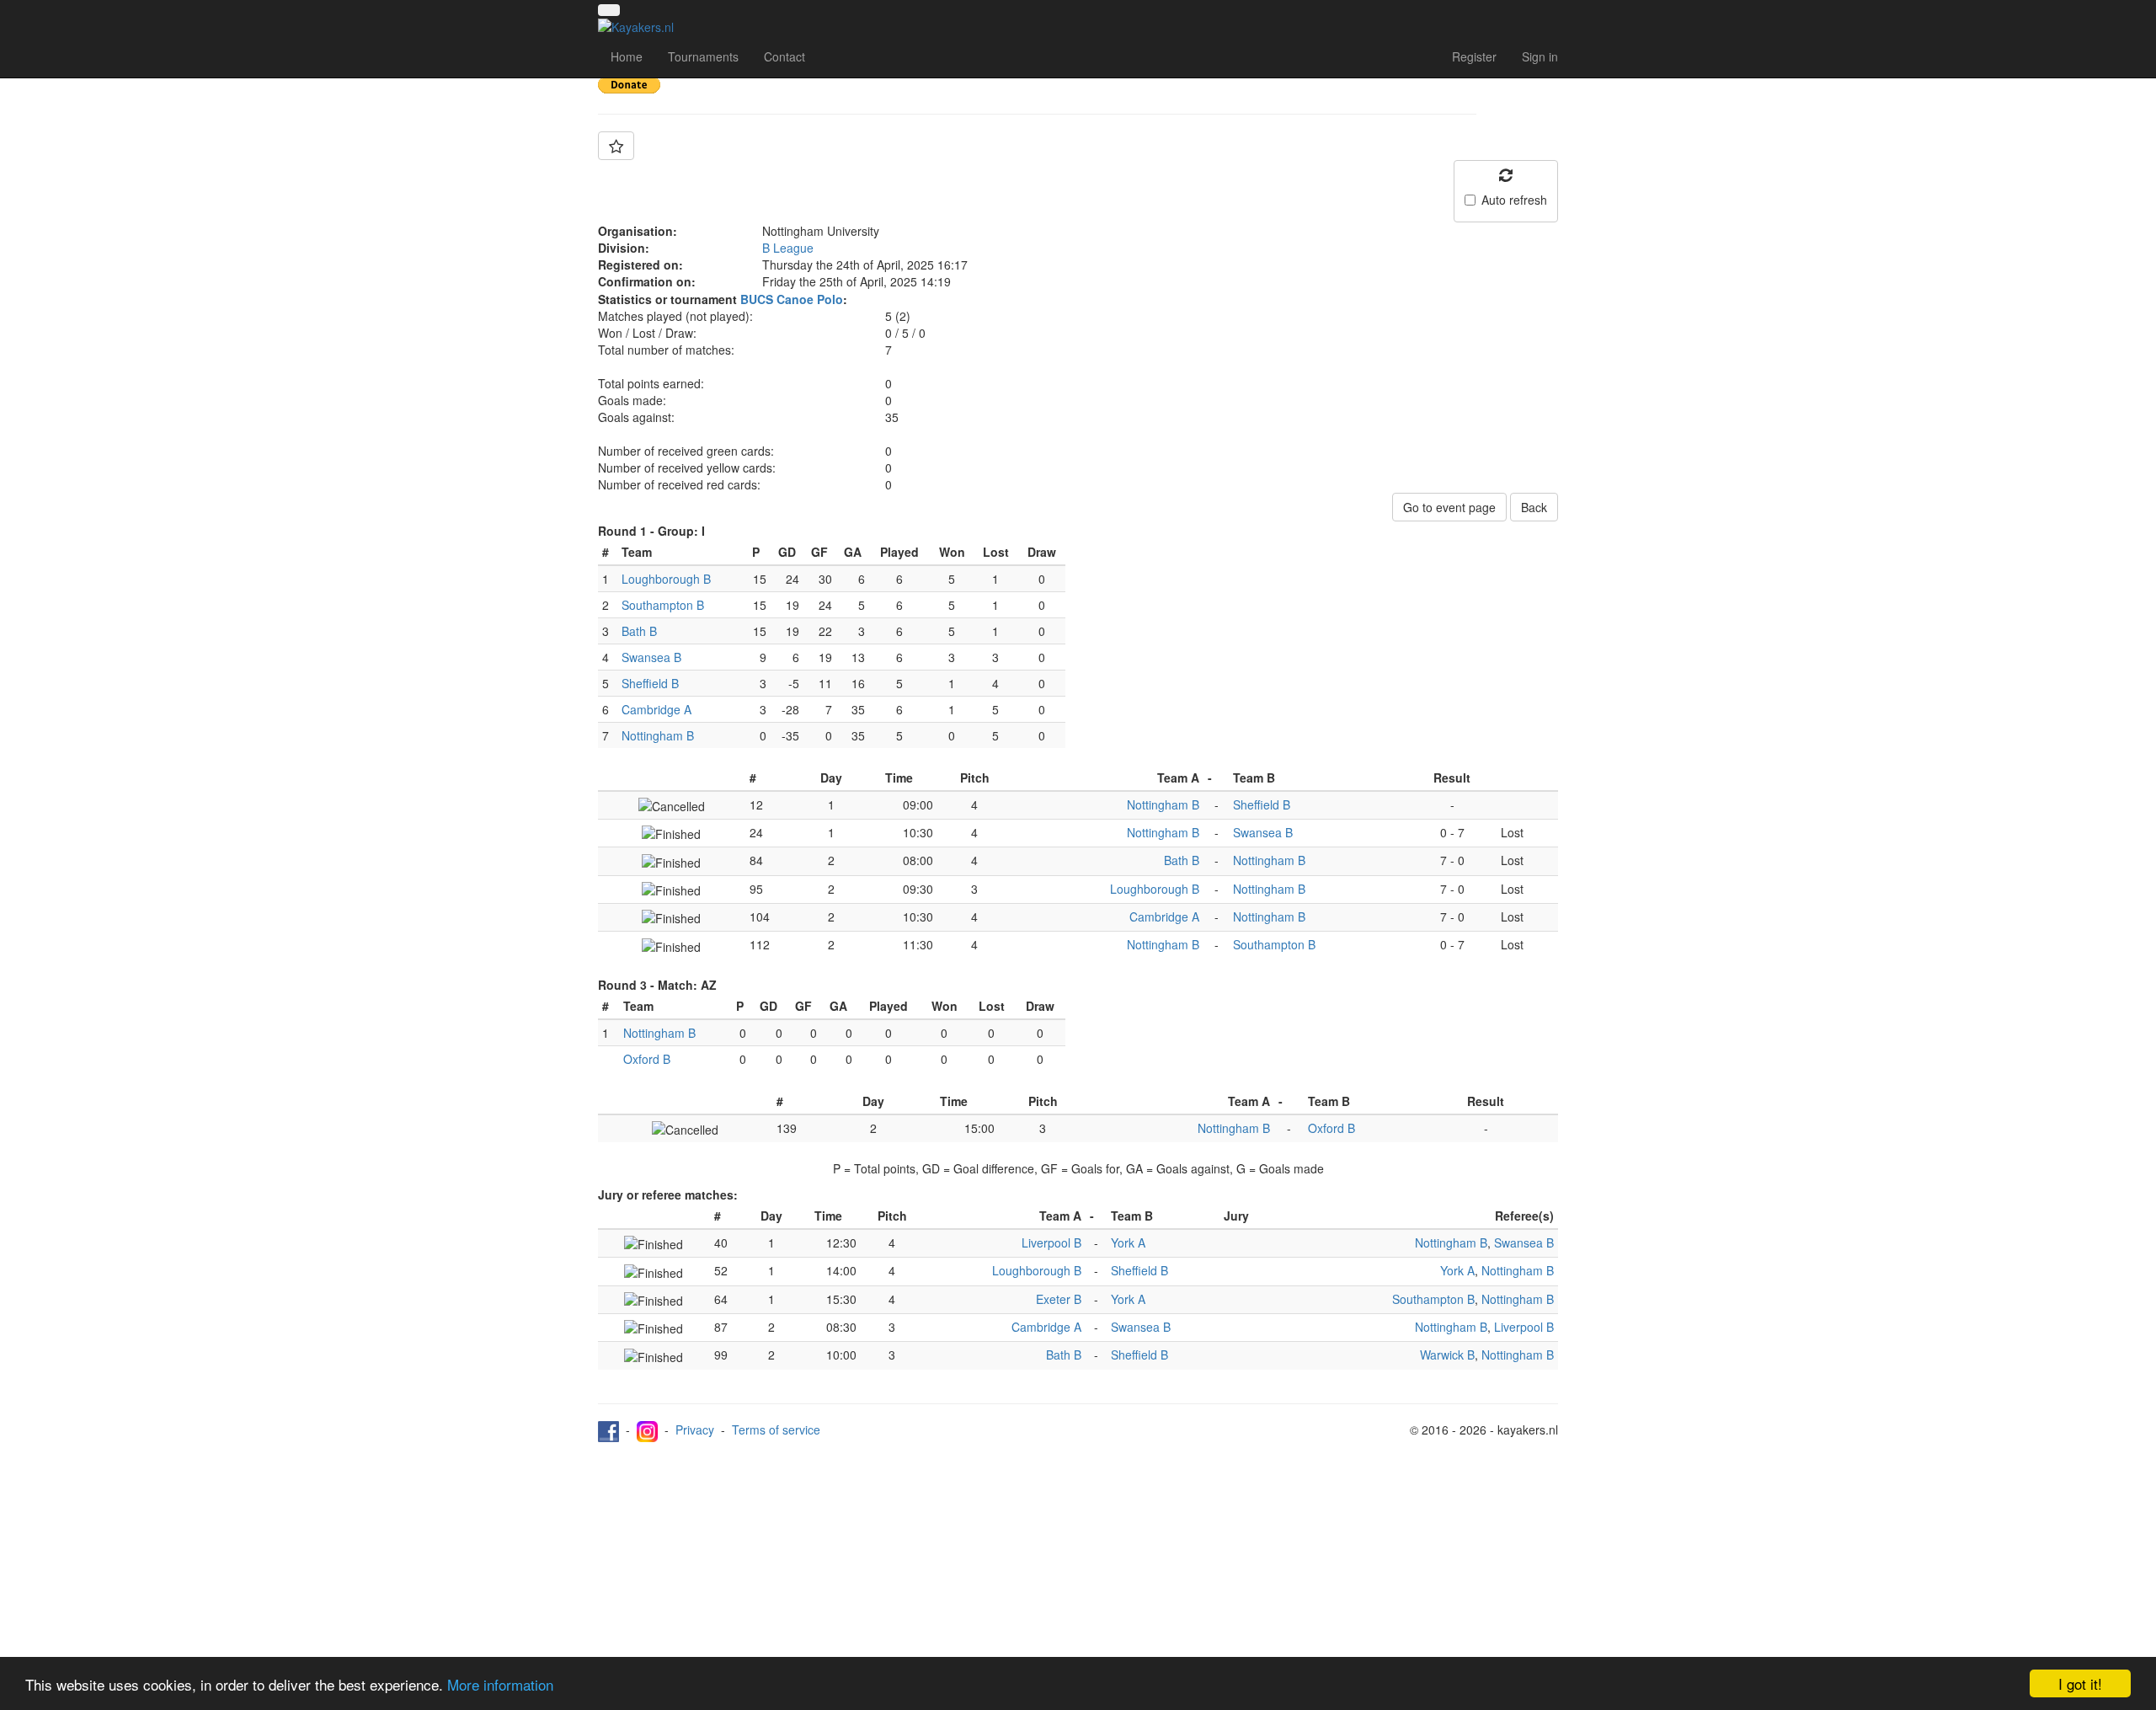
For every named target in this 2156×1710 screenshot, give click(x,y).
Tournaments (703, 56)
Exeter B (1059, 1299)
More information (500, 1684)
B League (788, 248)
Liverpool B (1051, 1242)
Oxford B (647, 1059)
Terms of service (776, 1429)
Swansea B (651, 657)
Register (1474, 56)
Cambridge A (656, 709)
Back (1534, 507)
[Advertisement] (1078, 1568)
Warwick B (1447, 1355)
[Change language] (609, 10)
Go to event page (1449, 507)
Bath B (639, 631)
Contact (784, 56)
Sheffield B (650, 683)
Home (627, 56)
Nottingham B (658, 735)
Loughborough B (666, 579)
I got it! (2080, 1683)
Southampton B (663, 605)
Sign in (1540, 56)
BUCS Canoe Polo (792, 299)
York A (1128, 1242)
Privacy (695, 1429)
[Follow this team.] (616, 146)
